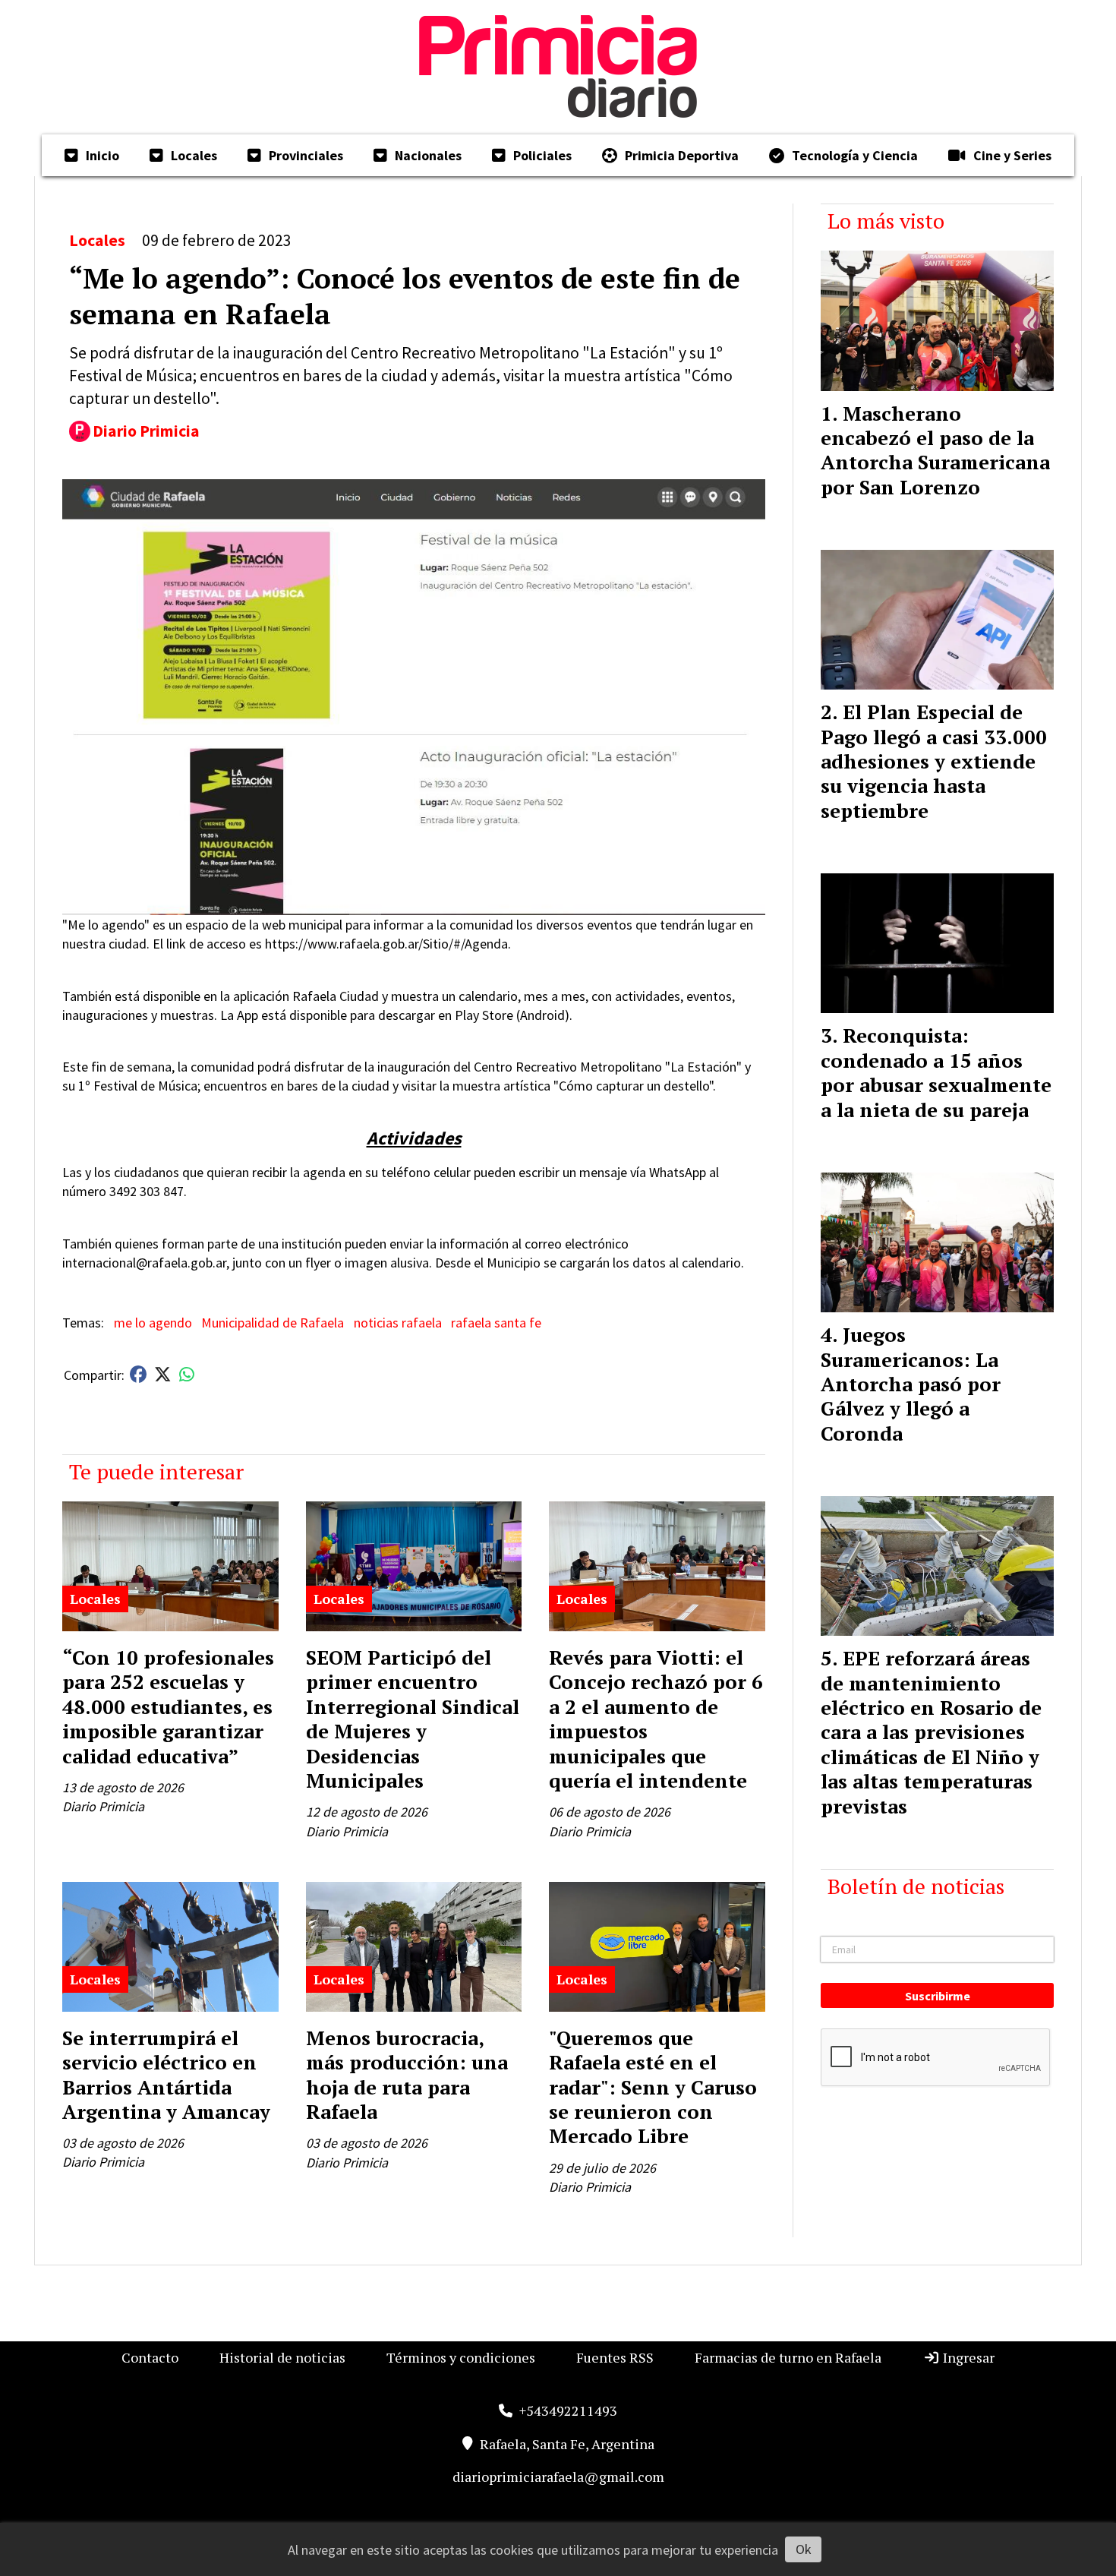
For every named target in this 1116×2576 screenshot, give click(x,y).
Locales (194, 155)
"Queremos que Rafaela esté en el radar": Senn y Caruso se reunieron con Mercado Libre (653, 2087)
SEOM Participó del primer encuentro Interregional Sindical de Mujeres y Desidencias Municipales (413, 1719)
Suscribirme (938, 1996)
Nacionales (428, 155)
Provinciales (306, 155)
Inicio (102, 155)
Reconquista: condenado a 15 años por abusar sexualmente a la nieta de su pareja (936, 1072)
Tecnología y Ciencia (855, 155)
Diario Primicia (146, 431)
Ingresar (967, 2357)
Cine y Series (1012, 155)
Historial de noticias (282, 2357)
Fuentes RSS (615, 2357)
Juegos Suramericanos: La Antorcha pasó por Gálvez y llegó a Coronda (911, 1384)
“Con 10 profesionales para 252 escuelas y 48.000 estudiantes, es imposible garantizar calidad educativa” (168, 1706)
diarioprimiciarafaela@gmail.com (558, 2477)
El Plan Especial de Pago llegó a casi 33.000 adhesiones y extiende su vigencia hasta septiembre (934, 761)
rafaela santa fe (496, 1323)
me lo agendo (153, 1323)
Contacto (150, 2357)
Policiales (542, 155)
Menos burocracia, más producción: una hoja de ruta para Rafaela (407, 2074)
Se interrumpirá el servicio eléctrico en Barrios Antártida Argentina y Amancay (166, 2074)
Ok (804, 2549)
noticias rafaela (398, 1323)
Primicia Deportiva (682, 155)
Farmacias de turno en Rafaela (788, 2357)
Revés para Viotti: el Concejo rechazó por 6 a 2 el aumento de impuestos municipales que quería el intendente (656, 1719)
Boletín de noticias (916, 1886)
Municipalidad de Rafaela (273, 1323)
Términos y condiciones (461, 2357)
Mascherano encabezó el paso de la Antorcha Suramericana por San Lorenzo (935, 450)
